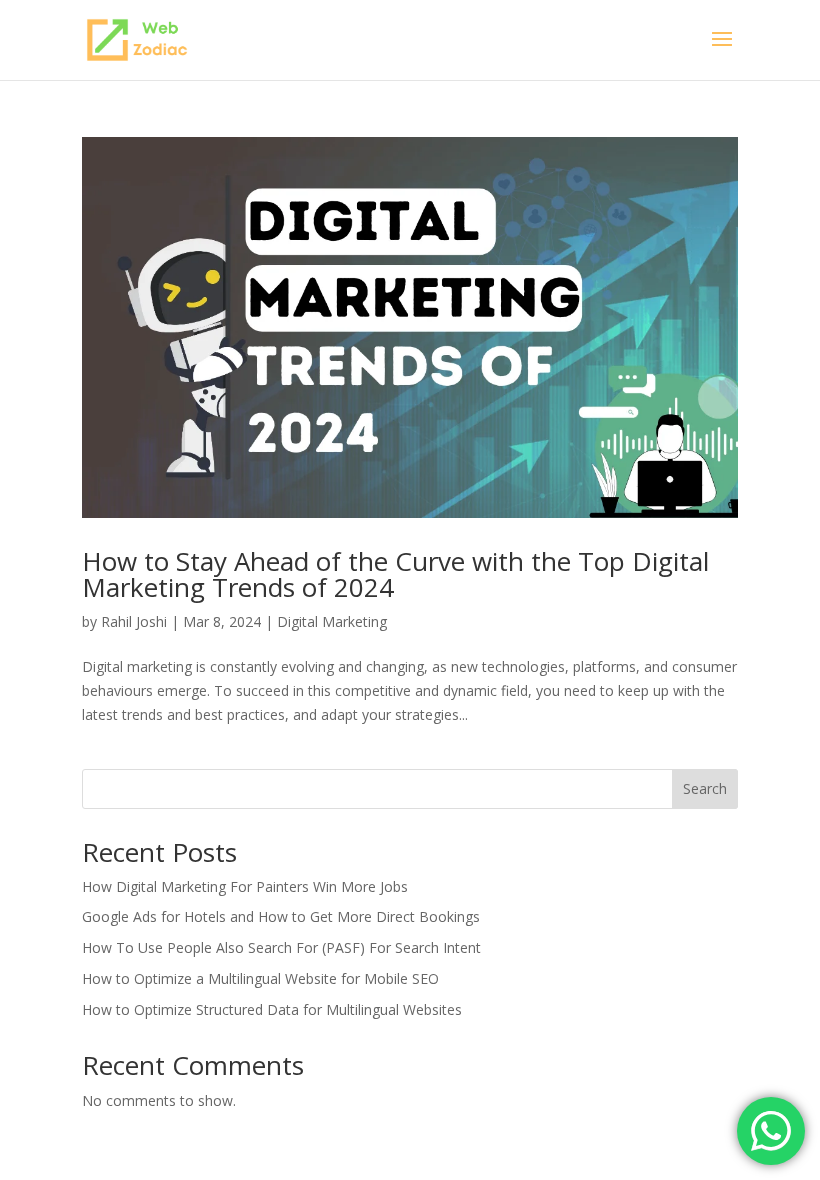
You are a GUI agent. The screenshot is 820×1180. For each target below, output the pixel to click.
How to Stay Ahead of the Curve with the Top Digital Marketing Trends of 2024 (395, 574)
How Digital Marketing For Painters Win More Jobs (245, 886)
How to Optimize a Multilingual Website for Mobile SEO (260, 978)
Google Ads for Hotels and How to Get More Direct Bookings (281, 916)
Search (705, 788)
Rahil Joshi (134, 621)
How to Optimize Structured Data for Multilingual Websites (272, 1009)
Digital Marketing (332, 621)
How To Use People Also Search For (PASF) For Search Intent (281, 947)
